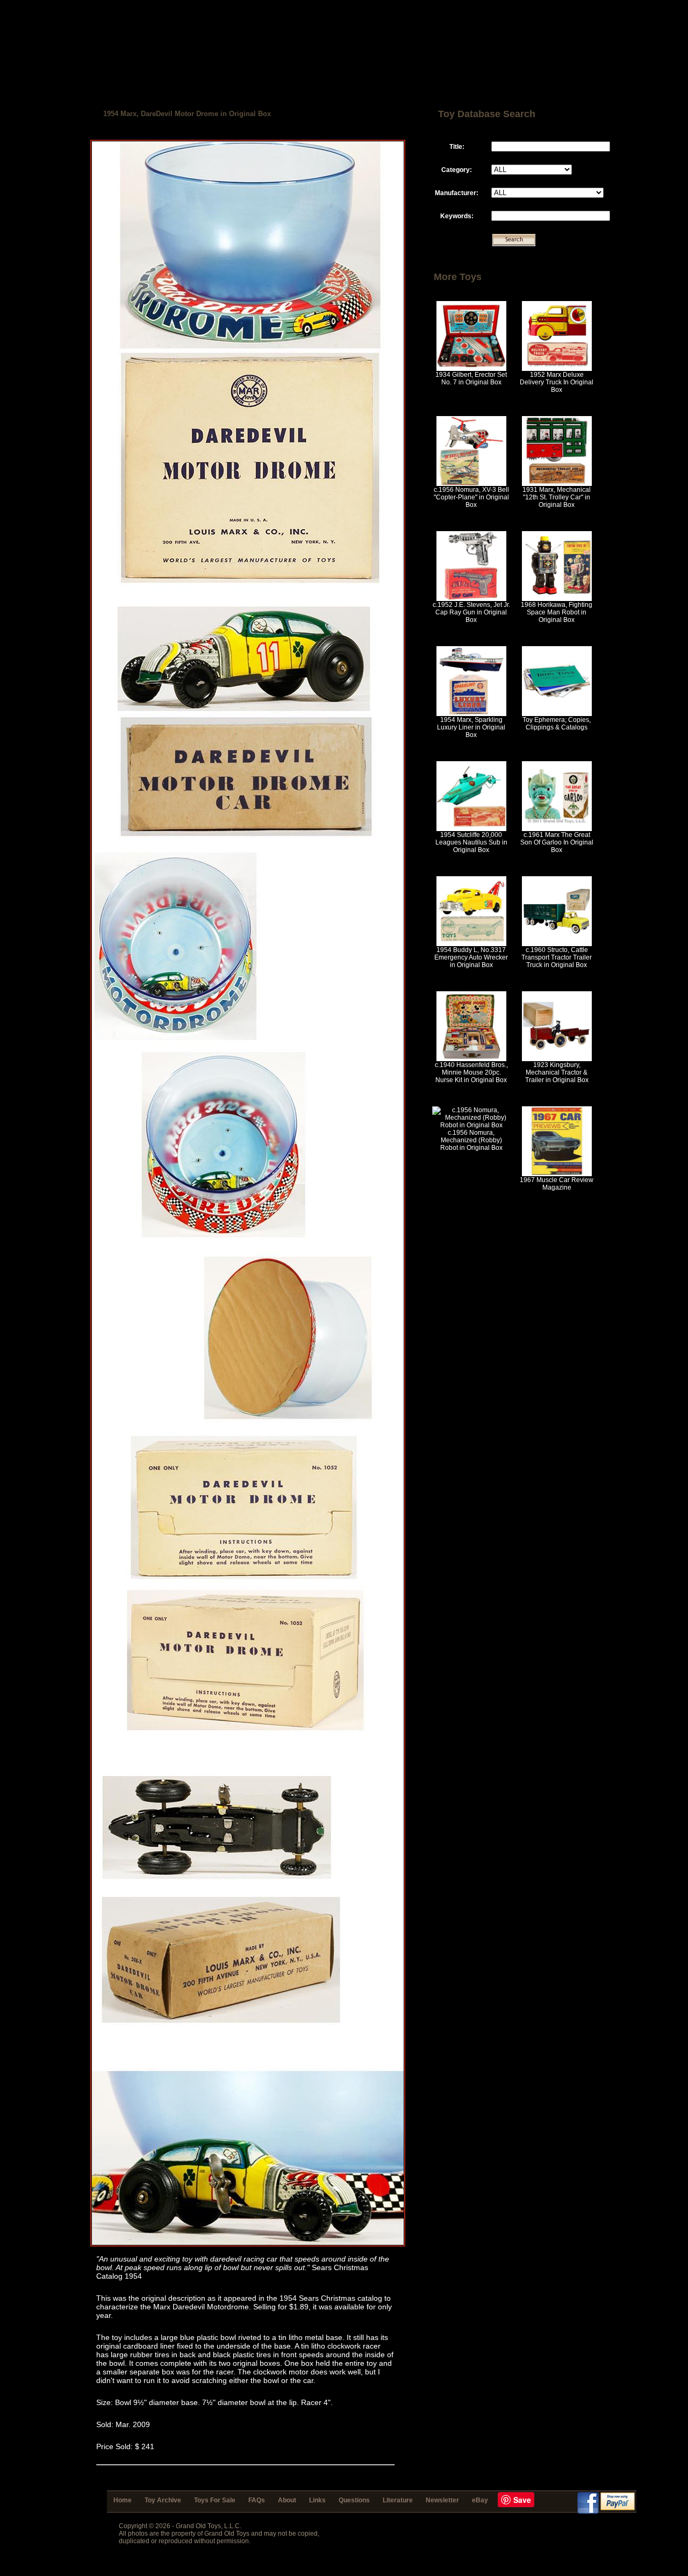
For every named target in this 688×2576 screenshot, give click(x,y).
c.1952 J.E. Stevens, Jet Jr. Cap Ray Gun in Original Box (471, 612)
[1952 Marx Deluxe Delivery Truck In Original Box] (557, 369)
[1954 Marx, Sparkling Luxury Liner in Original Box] (471, 714)
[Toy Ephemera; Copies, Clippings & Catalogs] (557, 714)
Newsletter (442, 2500)
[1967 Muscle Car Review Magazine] (557, 1174)
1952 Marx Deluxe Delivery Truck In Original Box (557, 382)
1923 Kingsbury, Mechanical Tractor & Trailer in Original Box (557, 1072)
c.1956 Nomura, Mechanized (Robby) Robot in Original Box (471, 1140)
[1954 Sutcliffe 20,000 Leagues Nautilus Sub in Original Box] (471, 829)
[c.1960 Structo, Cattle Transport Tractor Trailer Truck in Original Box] (557, 944)
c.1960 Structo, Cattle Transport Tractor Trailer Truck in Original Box (557, 957)
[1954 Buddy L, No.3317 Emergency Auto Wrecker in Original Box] (471, 944)
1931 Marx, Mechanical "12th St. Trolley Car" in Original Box (557, 497)
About (287, 2500)
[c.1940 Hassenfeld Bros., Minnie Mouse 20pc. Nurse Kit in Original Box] (471, 1059)
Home (123, 2500)
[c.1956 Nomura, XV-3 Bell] (471, 484)
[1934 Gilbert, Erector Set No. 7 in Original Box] (471, 369)
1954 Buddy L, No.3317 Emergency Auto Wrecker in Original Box (471, 957)
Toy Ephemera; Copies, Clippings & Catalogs (557, 724)
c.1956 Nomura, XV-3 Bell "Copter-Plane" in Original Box (471, 497)
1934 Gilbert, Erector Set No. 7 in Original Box (471, 378)
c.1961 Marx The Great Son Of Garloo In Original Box (557, 842)
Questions (354, 2500)
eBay (480, 2500)
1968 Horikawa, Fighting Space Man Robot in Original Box (557, 612)
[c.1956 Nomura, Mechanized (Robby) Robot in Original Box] (471, 1125)
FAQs (257, 2500)
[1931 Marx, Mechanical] (557, 484)
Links (317, 2500)
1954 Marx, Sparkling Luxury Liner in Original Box (471, 727)
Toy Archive (163, 2500)
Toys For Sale (215, 2500)
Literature (398, 2500)
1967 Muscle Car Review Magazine (557, 1184)
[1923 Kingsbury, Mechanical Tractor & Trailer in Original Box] (557, 1059)
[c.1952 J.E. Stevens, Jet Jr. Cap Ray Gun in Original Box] (471, 599)
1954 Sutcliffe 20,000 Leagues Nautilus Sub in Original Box (471, 842)
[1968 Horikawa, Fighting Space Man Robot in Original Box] (557, 599)
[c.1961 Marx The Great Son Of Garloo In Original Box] (557, 829)
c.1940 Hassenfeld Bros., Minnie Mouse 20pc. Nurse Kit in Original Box (471, 1072)
